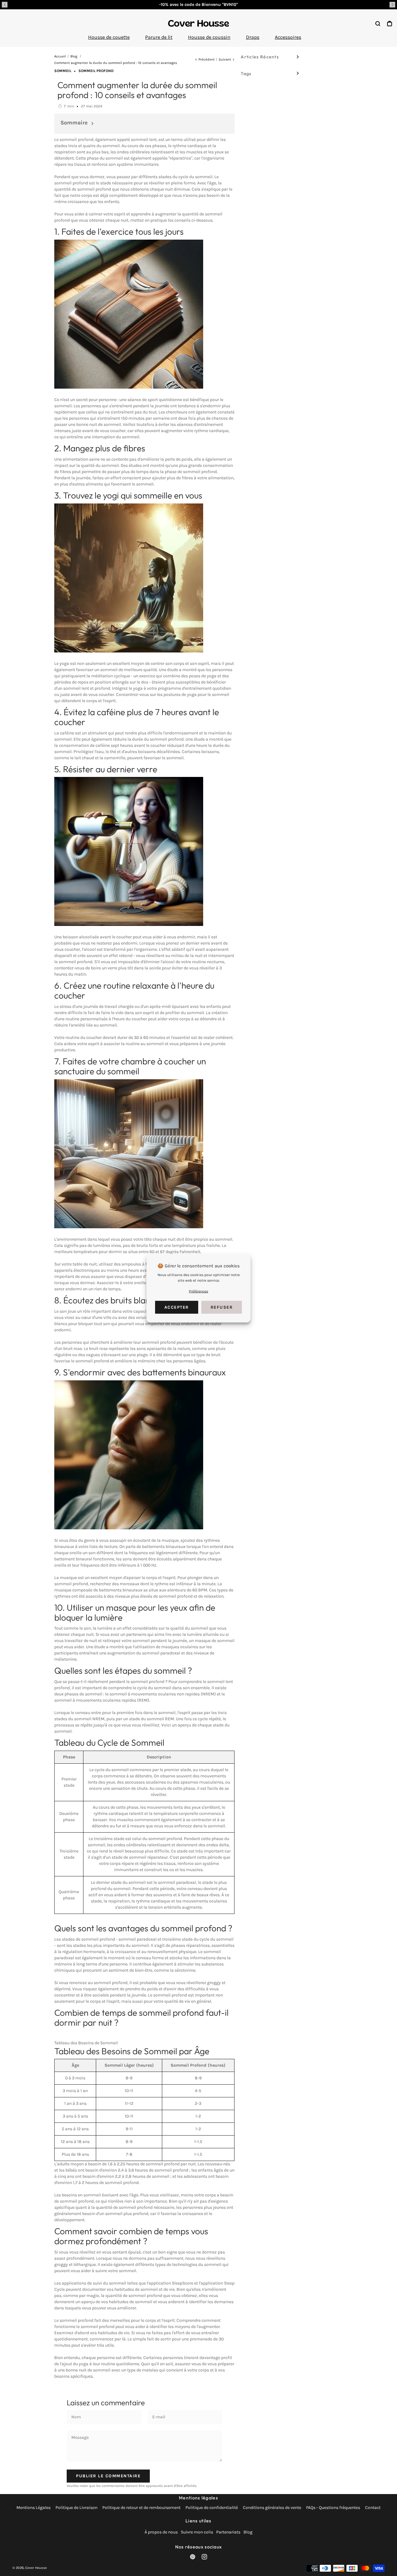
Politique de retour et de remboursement (141, 2508)
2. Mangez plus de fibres (100, 448)
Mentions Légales (33, 2508)
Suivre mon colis (197, 2532)
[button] (5, 5)
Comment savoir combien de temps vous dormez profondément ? (131, 2236)
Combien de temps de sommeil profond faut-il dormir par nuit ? (141, 2017)
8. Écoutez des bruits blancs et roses (122, 1300)
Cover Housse (36, 2568)
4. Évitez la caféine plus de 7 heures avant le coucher (137, 717)
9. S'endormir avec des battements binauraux (140, 1372)
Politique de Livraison (76, 2508)
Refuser (222, 1307)
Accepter (177, 1307)
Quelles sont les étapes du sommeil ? (123, 1670)
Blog (248, 2532)
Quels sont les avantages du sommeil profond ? (143, 1928)
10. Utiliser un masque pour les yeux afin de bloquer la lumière (135, 1612)
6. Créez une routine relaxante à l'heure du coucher (134, 990)
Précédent (207, 59)
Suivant (225, 59)
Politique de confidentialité (212, 2508)
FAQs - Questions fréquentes (333, 2508)
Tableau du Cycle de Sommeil (109, 1742)
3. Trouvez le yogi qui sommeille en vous (128, 495)
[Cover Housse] (198, 23)
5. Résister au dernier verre (106, 769)
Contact (373, 2508)
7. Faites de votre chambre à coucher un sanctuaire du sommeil (130, 1066)
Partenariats (228, 2532)
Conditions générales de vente (272, 2508)
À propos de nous (161, 2532)
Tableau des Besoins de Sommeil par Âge (132, 2051)
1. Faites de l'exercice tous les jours (119, 231)
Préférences (198, 1291)
